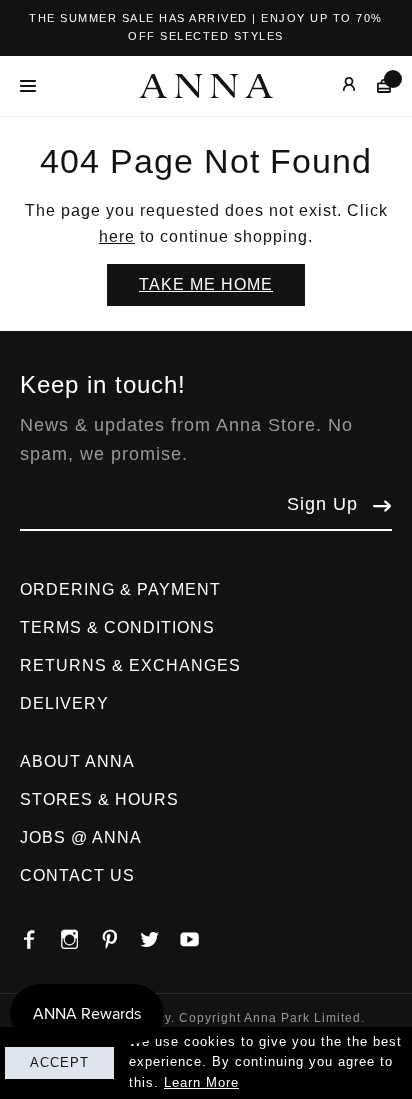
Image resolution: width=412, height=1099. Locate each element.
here (117, 236)
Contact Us (77, 875)
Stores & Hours (99, 799)
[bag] (374, 85)
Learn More (201, 1082)
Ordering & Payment (120, 589)
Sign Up (322, 504)
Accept (59, 1062)
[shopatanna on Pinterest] (120, 934)
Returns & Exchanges (130, 665)
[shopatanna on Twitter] (160, 934)
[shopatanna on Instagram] (80, 934)
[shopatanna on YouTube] (200, 934)
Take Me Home (206, 284)
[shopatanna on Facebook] (40, 934)
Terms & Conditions (117, 627)
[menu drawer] (33, 86)
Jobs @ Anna (81, 837)
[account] (334, 85)
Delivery (64, 703)
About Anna (77, 761)
